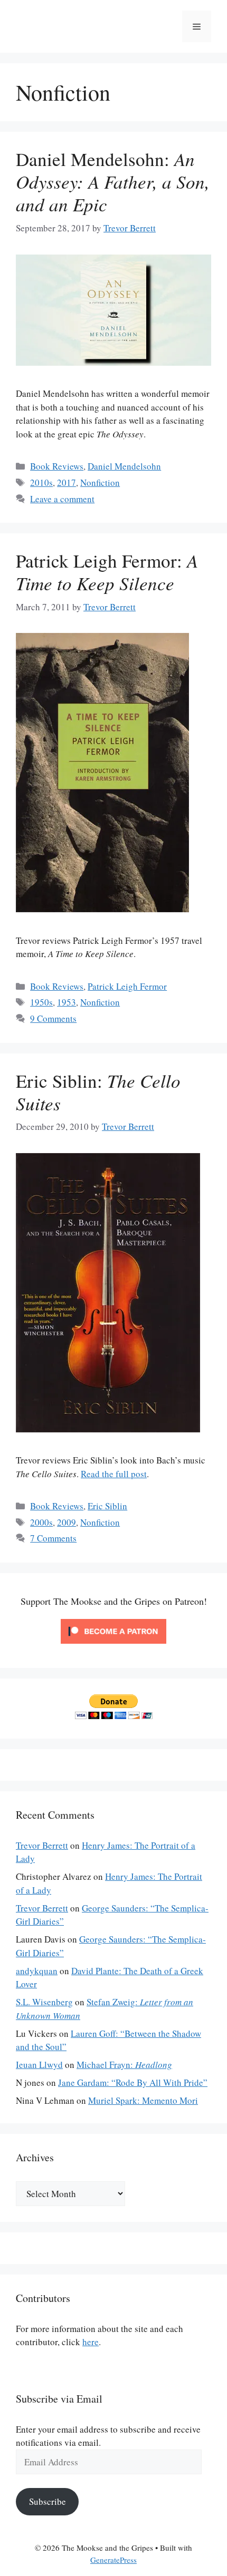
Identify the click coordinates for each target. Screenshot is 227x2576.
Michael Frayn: (124, 2065)
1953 (67, 1002)
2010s (41, 482)
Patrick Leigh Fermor (127, 986)
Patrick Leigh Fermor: (107, 572)
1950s (41, 1002)
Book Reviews (57, 466)
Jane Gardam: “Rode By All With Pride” (133, 2082)
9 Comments (53, 1018)
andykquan (37, 1971)
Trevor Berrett (42, 1845)
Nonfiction (100, 482)
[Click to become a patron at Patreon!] (113, 1646)
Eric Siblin (107, 1506)
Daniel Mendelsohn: (113, 181)
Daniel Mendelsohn (124, 466)
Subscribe (48, 2501)
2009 (67, 1522)
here (91, 2342)
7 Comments (53, 1538)
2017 (67, 482)
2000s (41, 1522)
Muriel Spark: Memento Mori (143, 2100)
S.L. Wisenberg (44, 2002)
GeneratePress (113, 2560)
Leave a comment (62, 499)
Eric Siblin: (98, 1092)
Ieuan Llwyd (39, 2065)
